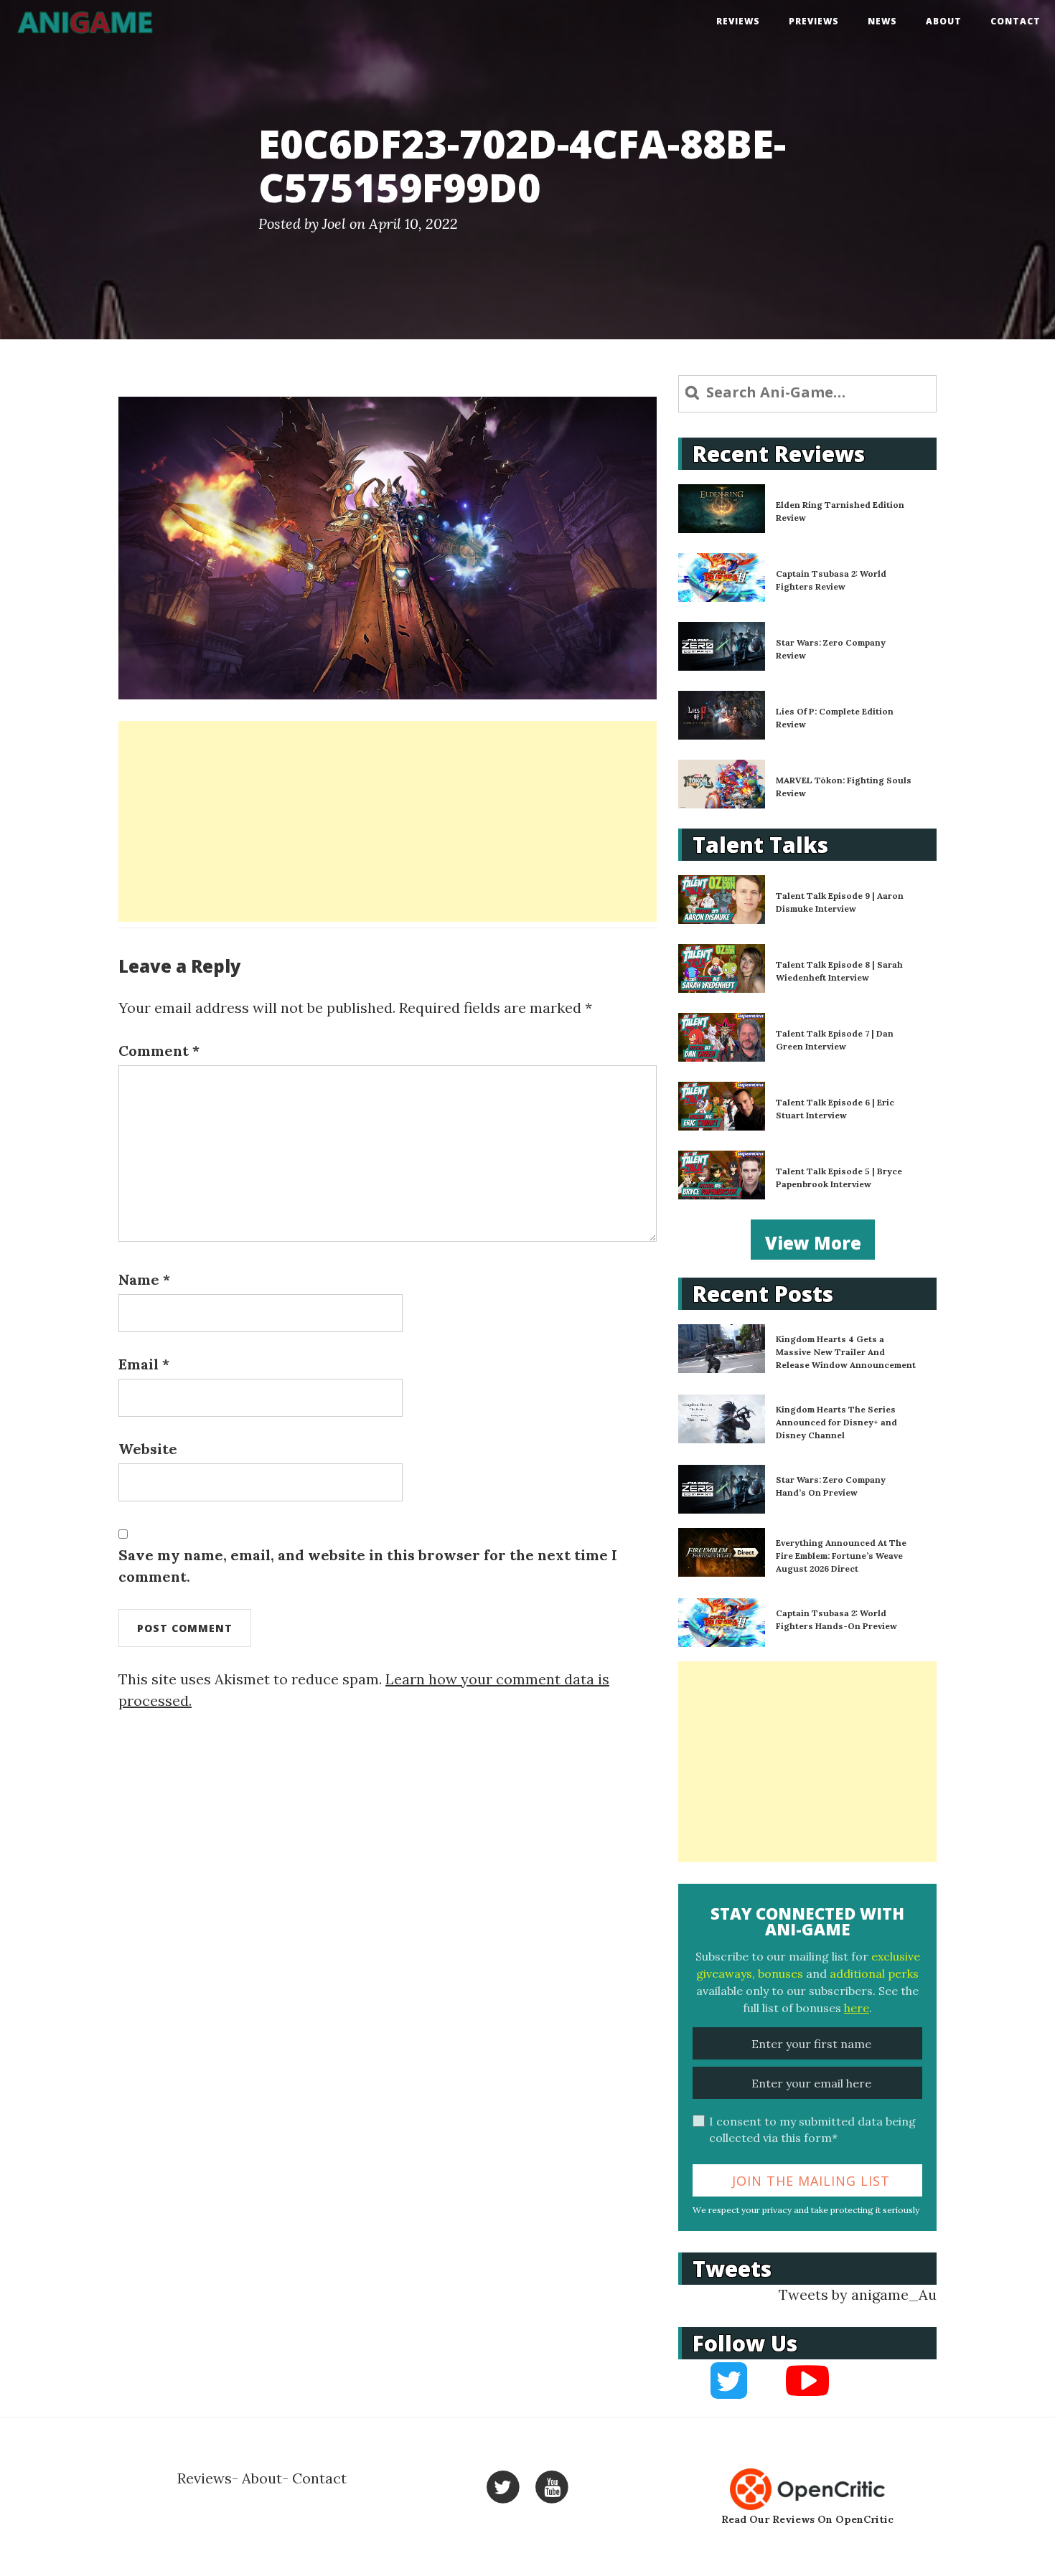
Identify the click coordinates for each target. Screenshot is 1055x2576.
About (944, 21)
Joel (334, 223)
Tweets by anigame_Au (858, 2294)
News (882, 21)
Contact (1016, 21)
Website (148, 1449)
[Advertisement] (388, 821)
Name (144, 1279)
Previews (814, 21)
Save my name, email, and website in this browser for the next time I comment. (368, 1566)
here (857, 2008)
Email (144, 1364)
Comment (159, 1051)
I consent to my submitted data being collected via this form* (812, 2129)
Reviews (738, 21)
